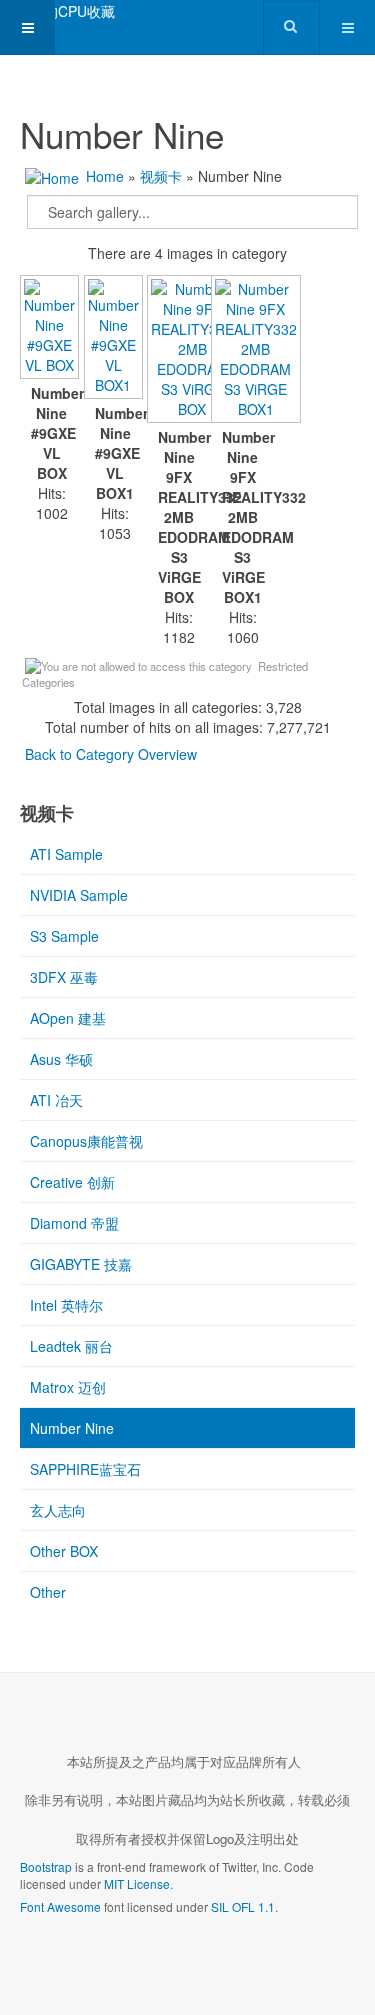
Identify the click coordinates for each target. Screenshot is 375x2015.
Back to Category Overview (111, 754)
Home (105, 176)
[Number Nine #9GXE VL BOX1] (116, 339)
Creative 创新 (72, 1182)
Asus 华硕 (61, 1059)
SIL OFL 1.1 (243, 1906)
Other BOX (64, 1551)
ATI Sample (66, 854)
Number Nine (72, 1428)
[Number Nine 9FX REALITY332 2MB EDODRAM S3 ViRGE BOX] (179, 351)
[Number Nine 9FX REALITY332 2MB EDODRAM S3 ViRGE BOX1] (243, 351)
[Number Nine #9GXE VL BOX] (52, 329)
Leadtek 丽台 (71, 1346)
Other (48, 1592)
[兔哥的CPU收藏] (57, 11)
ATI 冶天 (56, 1100)
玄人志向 (58, 1510)
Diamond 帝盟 (74, 1223)
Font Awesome (60, 1906)
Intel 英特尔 (66, 1305)
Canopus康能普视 (86, 1141)
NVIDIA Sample (79, 895)
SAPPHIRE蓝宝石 (85, 1469)
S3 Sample (64, 936)
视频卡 (161, 176)
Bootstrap (46, 1866)
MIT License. (138, 1883)
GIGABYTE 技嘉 (81, 1264)
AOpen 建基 (68, 1018)
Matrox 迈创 (68, 1387)
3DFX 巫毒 (64, 977)
